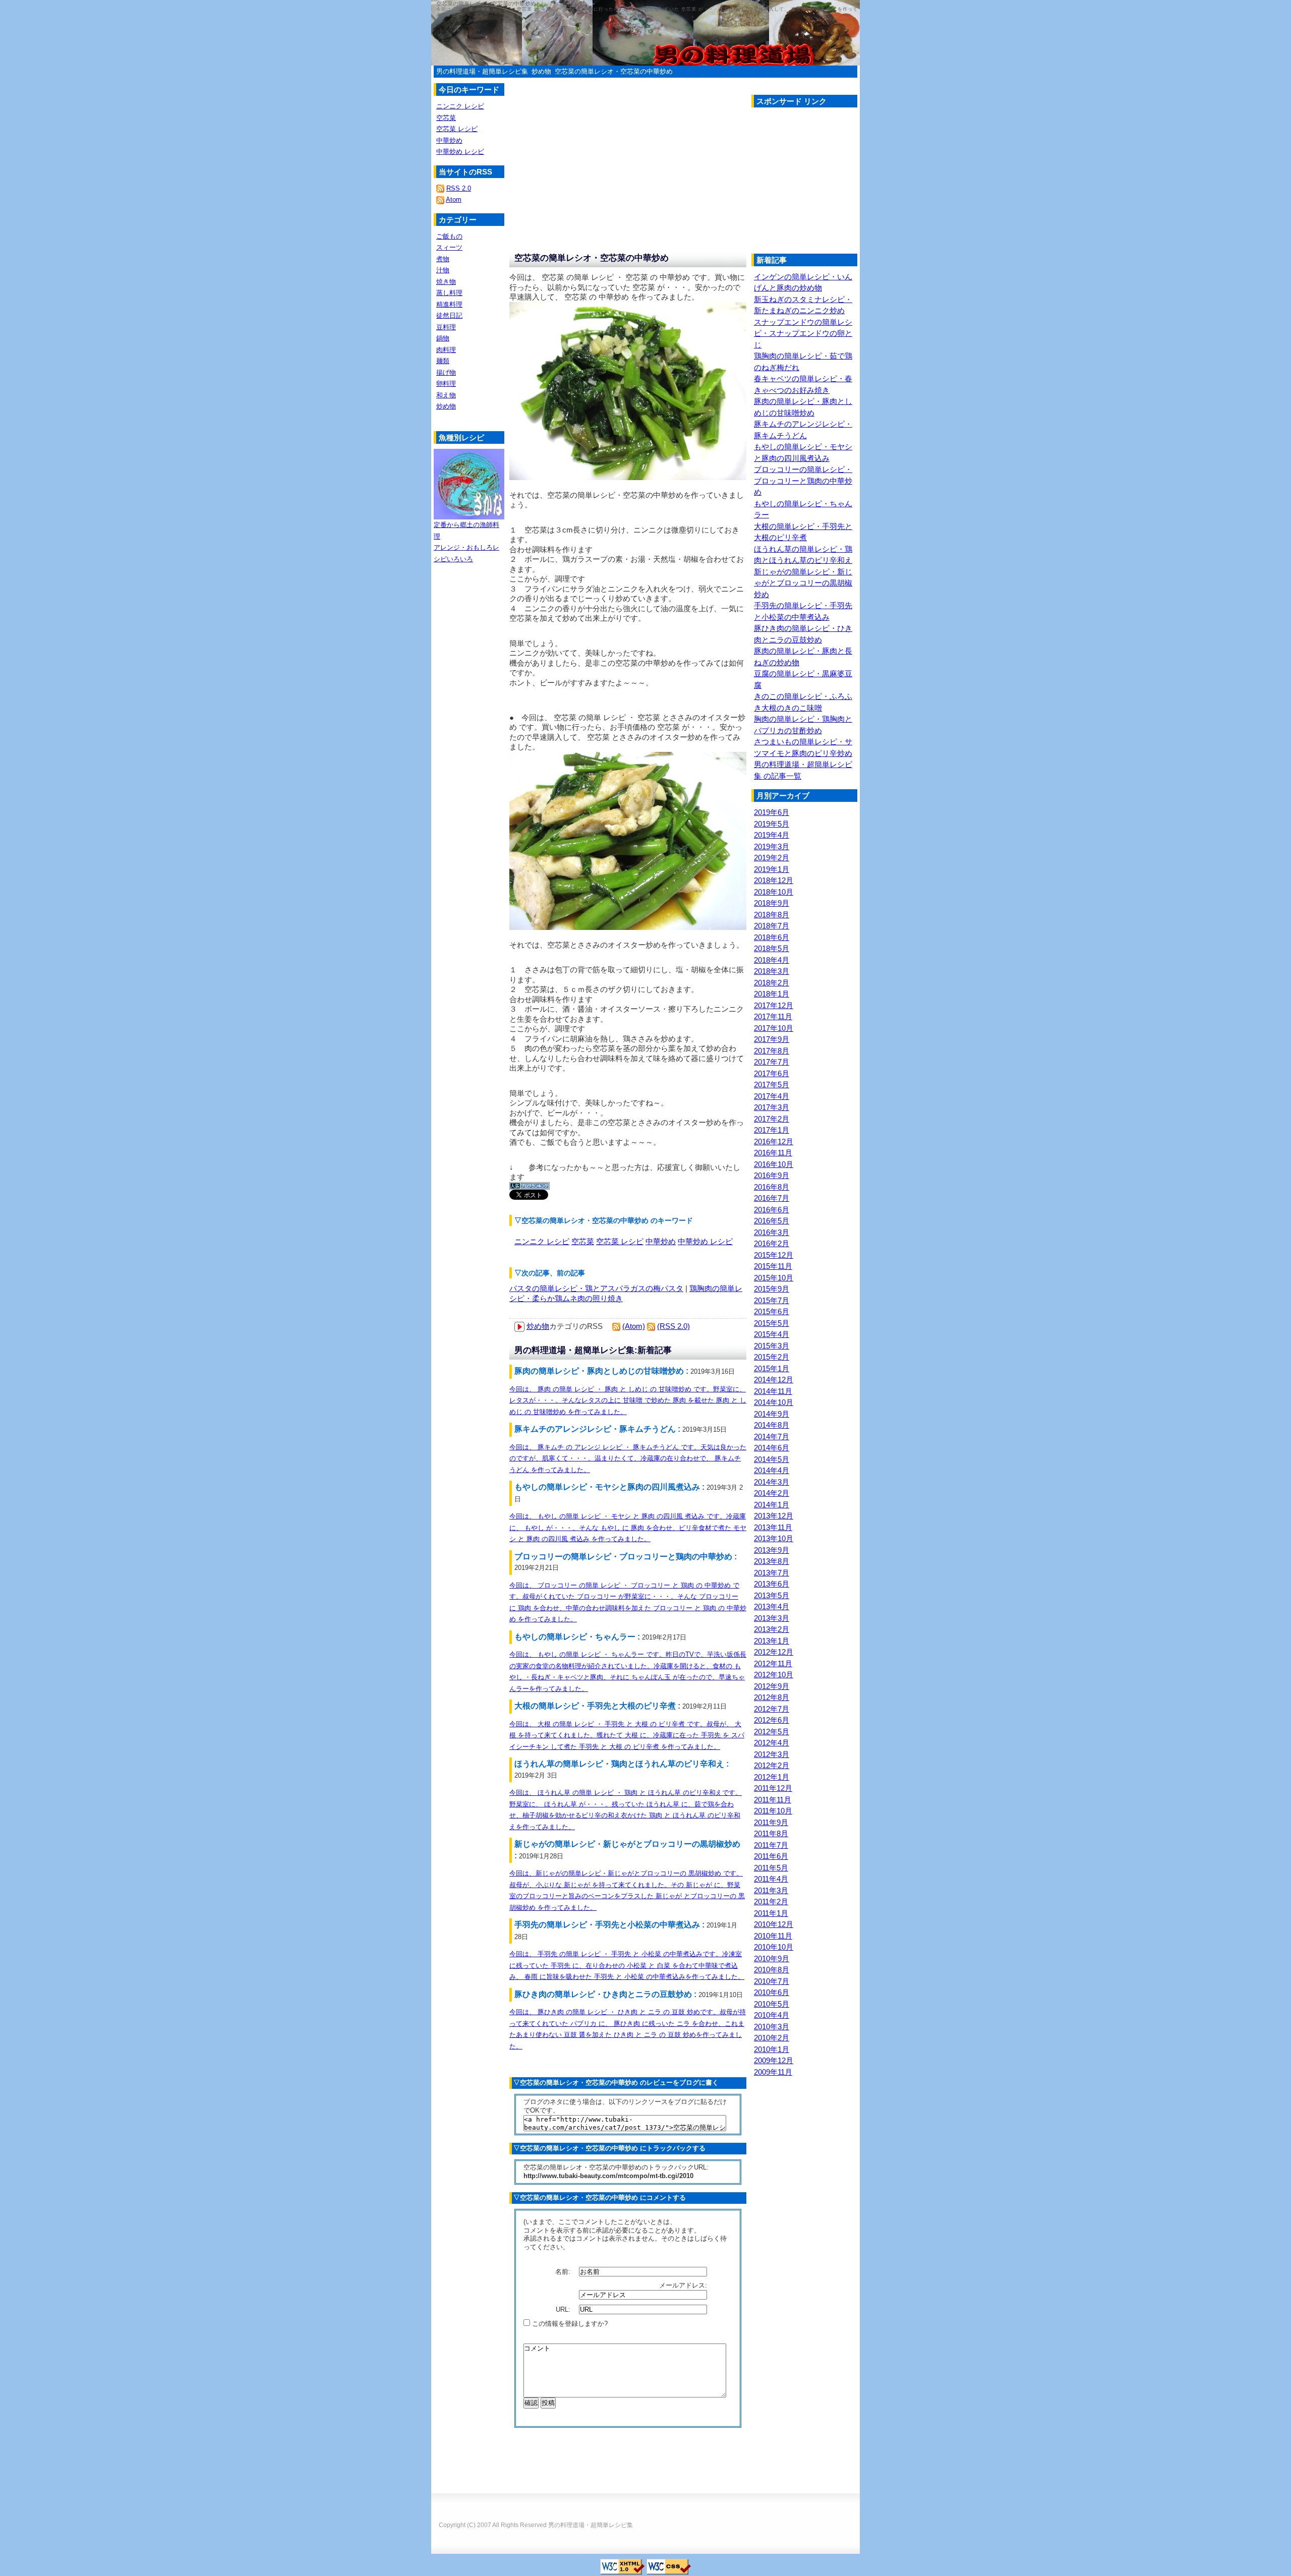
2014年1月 (772, 1505)
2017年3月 (772, 1107)
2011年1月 (771, 1913)
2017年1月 (772, 1130)
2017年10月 (774, 1028)
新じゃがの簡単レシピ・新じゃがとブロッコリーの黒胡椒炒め (803, 583)
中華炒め (661, 1241)
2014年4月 (772, 1470)
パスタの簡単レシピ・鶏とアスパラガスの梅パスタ (596, 1288)
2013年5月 (772, 1595)
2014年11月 (773, 1391)
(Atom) (634, 1326)
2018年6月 (772, 937)
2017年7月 (772, 1062)
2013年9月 (772, 1550)
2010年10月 (774, 1947)
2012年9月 (772, 1686)
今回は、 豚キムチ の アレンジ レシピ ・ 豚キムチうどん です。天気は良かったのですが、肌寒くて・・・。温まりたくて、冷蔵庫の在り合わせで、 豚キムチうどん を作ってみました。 (628, 1458)
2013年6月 (772, 1584)
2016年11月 (773, 1153)
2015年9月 (772, 1289)
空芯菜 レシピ (620, 1241)
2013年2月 (772, 1629)
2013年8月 (772, 1561)
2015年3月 (772, 1346)
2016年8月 (772, 1187)
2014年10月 (774, 1402)
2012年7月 (772, 1709)
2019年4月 (772, 835)
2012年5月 (772, 1732)
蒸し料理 (449, 293)
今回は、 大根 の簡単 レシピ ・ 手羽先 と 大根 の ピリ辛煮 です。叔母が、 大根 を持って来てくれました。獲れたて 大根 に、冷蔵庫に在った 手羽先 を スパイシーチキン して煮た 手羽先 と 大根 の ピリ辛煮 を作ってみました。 (627, 1735)
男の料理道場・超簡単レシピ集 (482, 71)
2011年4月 (771, 1879)
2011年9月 (771, 1822)
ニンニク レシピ (542, 1241)
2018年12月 (774, 880)
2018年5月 (772, 948)
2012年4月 (772, 1743)
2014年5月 (772, 1459)
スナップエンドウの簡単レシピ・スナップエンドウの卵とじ (803, 333)
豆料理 (446, 327)
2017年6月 (772, 1073)
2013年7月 (772, 1573)
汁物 (443, 270)
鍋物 (443, 338)
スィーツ (449, 247)
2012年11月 (773, 1663)
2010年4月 (772, 2015)
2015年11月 (773, 1266)
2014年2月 (772, 1493)
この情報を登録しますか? (569, 2324)
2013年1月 (772, 1641)
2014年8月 (772, 1425)
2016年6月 (772, 1210)
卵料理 (446, 384)
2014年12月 (774, 1380)
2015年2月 (772, 1357)
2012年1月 (772, 1777)
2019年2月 (772, 858)
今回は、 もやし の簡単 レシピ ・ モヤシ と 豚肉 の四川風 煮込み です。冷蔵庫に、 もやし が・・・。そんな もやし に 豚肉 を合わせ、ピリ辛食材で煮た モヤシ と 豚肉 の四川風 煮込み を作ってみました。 (628, 1528)
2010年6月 (772, 1992)
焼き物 (446, 282)
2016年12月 (774, 1141)
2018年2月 (772, 983)
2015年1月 (772, 1368)
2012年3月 (772, 1754)
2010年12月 (774, 1924)
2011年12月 (773, 1788)
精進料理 (449, 304)
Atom (454, 199)
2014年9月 (772, 1414)
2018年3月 (772, 971)
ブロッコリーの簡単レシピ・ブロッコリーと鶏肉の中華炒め (803, 481)
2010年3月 (772, 2027)
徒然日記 (449, 315)
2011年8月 (771, 1833)
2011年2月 (771, 1901)
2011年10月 (773, 1811)
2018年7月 (772, 926)
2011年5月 (771, 1868)
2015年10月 (774, 1278)
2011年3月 (771, 1890)
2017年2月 (772, 1119)
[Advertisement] (836, 183)
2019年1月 (772, 869)
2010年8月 (772, 1970)
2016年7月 (772, 1198)
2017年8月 (772, 1051)
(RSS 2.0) (673, 1326)
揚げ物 (446, 372)
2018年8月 (772, 915)
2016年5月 (772, 1221)
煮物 (443, 259)
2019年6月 (772, 812)
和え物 (446, 395)
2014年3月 (772, 1482)
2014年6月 (772, 1448)
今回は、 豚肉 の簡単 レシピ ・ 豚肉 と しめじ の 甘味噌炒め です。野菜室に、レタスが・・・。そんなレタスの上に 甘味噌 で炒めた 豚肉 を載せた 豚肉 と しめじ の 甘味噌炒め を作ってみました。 (628, 1400)
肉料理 (446, 350)
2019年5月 (772, 824)
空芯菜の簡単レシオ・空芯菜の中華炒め (614, 71)
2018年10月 (774, 892)
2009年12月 (774, 2060)
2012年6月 (772, 1720)
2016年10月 (774, 1164)
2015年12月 (774, 1255)
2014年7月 (772, 1437)
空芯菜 (583, 1241)
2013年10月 (774, 1538)
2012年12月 (774, 1652)
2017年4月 (772, 1096)
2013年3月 (772, 1618)
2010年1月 (772, 2049)
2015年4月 (772, 1334)
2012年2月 (772, 1765)
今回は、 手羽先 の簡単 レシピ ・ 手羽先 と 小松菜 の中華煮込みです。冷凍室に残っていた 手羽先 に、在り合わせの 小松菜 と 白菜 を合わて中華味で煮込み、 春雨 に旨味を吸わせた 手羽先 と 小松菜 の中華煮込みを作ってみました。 (627, 1965)
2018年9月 (772, 903)
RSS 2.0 (459, 188)
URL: (564, 2309)
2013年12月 (774, 1516)
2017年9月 (772, 1039)
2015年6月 (772, 1311)
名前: (564, 2272)
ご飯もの (449, 236)
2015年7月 (772, 1300)
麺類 (443, 361)
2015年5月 (772, 1323)
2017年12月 (774, 1005)
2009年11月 (773, 2072)
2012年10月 (774, 1675)
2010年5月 (772, 2004)
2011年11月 (773, 1800)
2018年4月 (772, 960)
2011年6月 (771, 1856)
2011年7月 (771, 1845)
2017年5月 (772, 1085)
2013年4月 (772, 1606)
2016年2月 (772, 1243)
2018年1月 (772, 994)
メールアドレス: (684, 2285)
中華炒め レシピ (705, 1241)
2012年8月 (772, 1697)
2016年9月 (772, 1175)
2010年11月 (773, 1936)
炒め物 (541, 71)
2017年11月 (773, 1016)
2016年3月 (772, 1232)
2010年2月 (772, 2038)
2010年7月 (772, 1981)
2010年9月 (772, 1958)
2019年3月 (772, 846)
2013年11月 (773, 1527)
